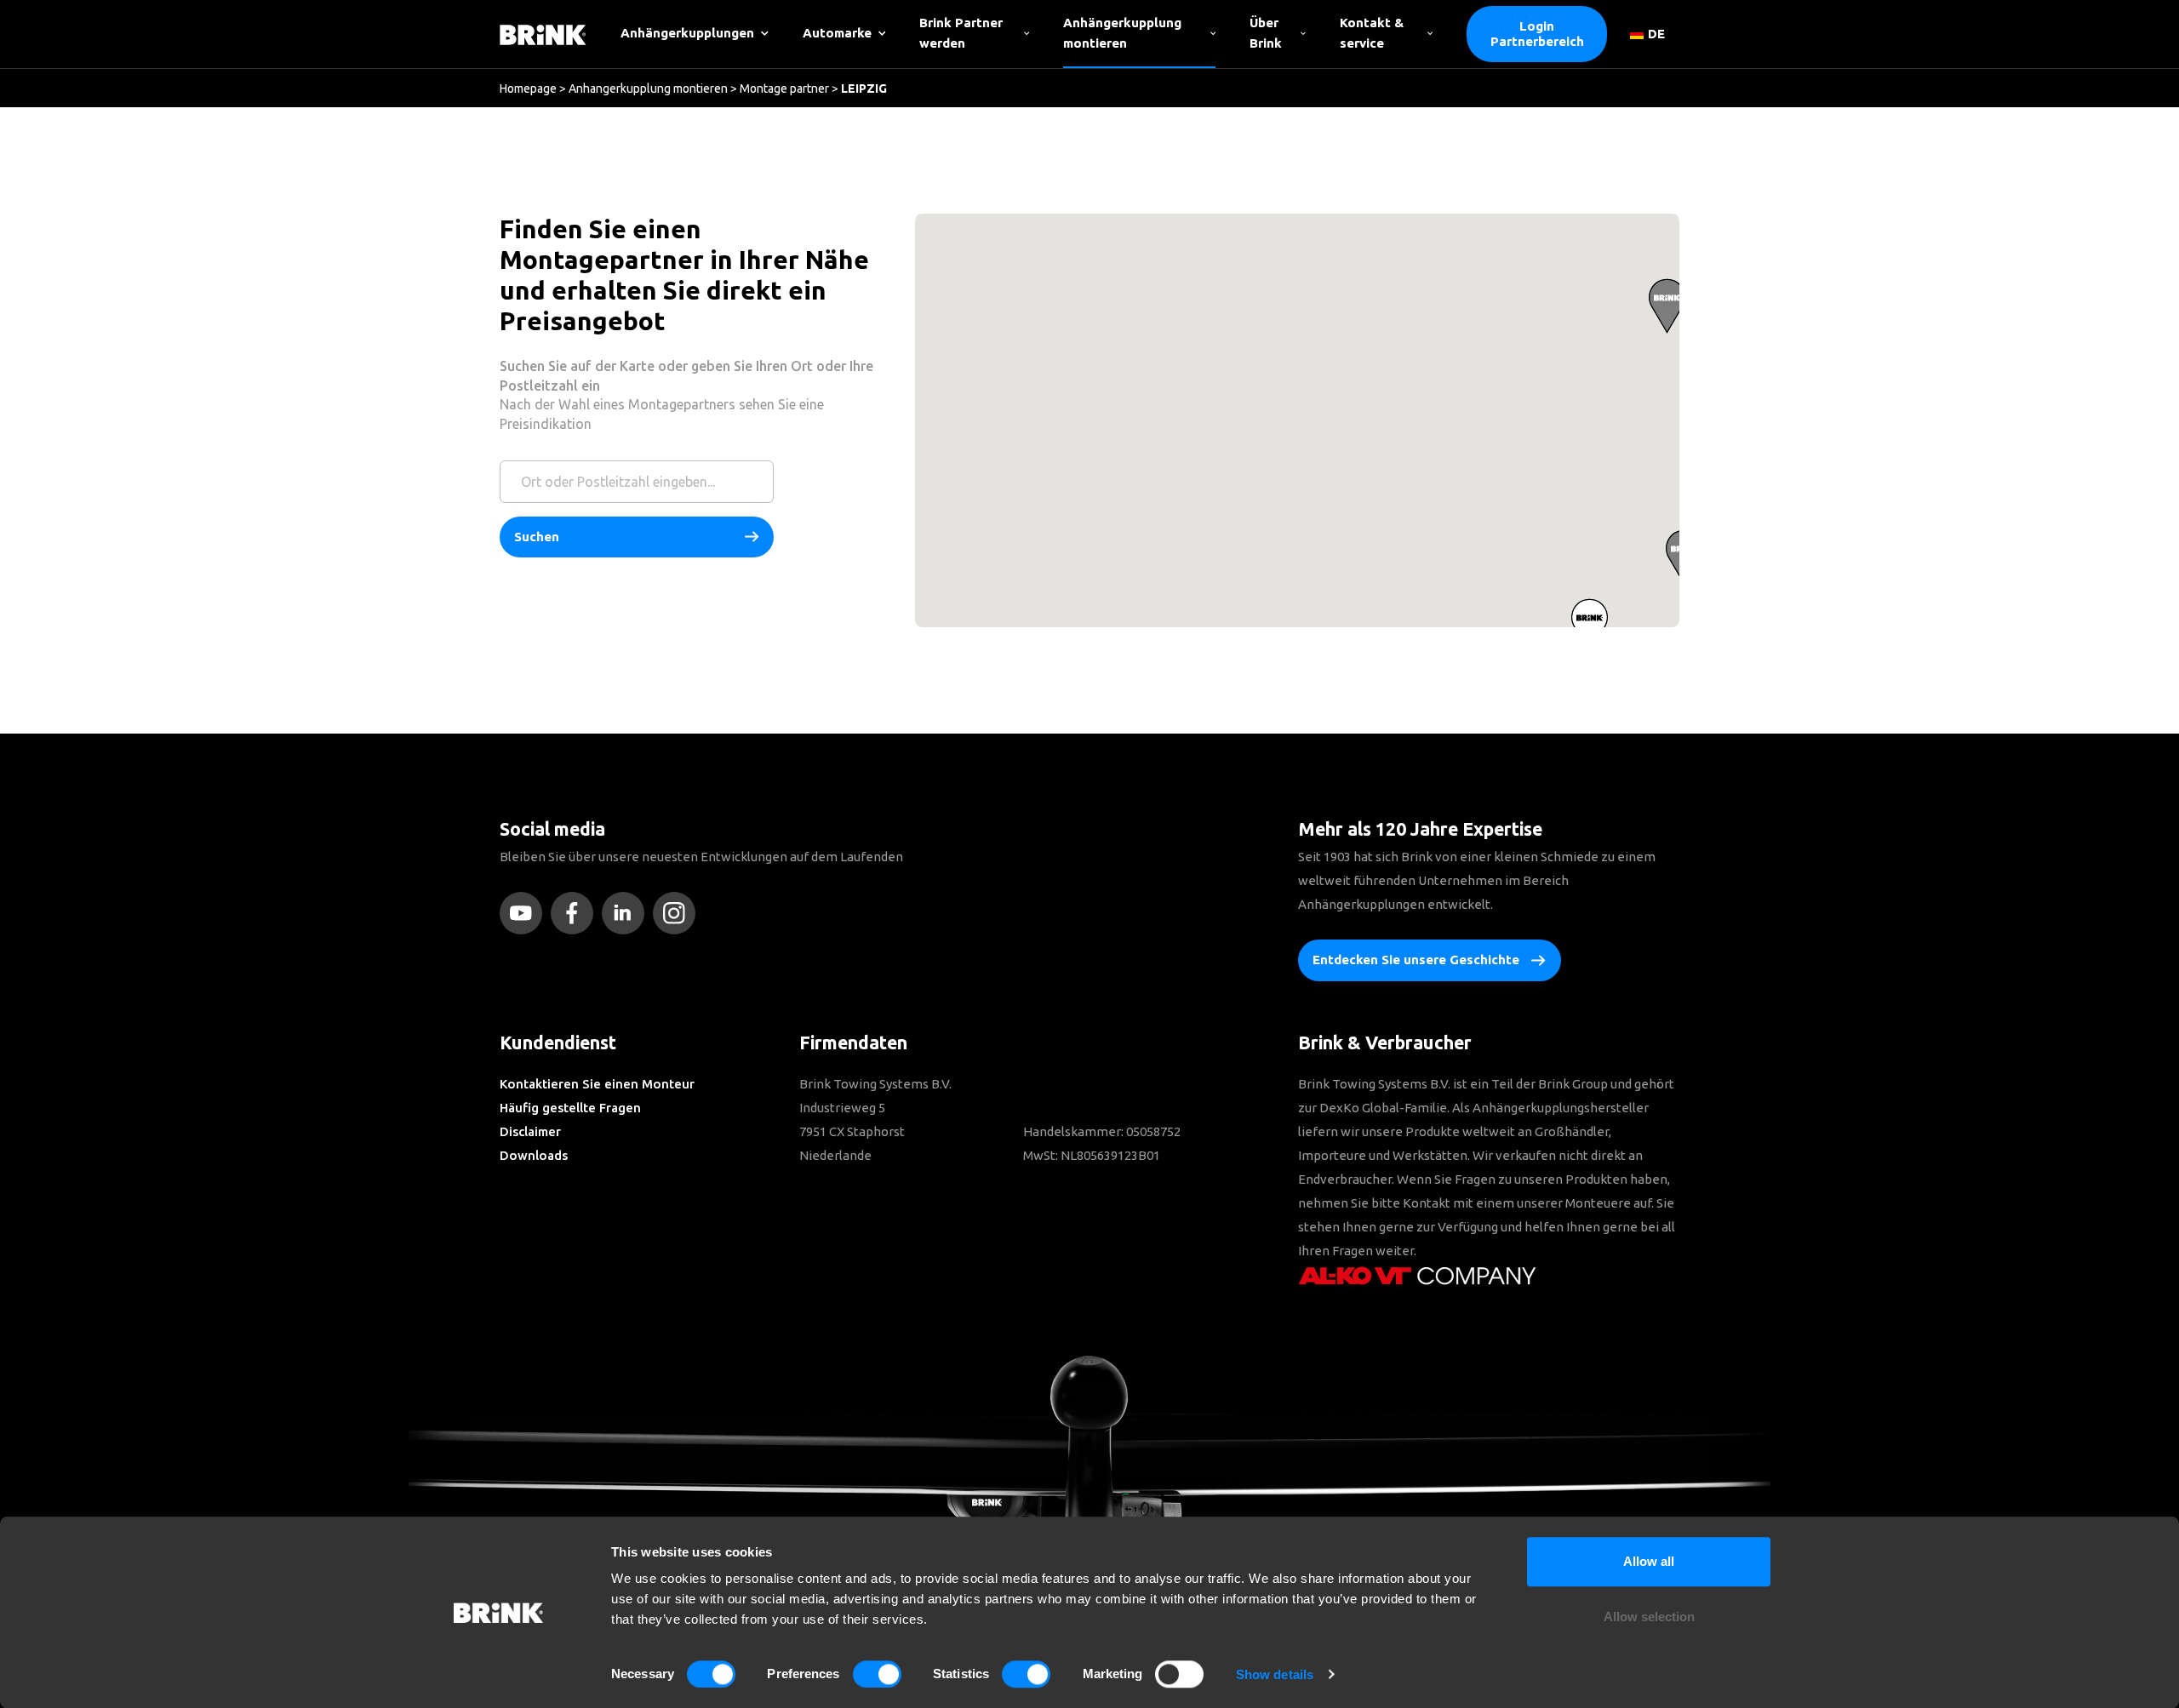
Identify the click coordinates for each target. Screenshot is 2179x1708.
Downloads (534, 1155)
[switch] (877, 1674)
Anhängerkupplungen (687, 33)
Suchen (537, 537)
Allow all (1649, 1561)
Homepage (528, 89)
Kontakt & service (1372, 33)
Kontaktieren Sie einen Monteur (597, 1084)
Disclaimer (530, 1131)
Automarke (837, 33)
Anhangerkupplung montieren (648, 89)
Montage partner (784, 89)
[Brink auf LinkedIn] (627, 913)
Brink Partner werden (961, 33)
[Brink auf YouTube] (525, 913)
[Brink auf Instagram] (678, 913)
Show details (1275, 1674)
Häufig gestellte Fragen (570, 1108)
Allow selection (1649, 1617)
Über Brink (1266, 33)
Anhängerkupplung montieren (1122, 33)
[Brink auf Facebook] (576, 913)
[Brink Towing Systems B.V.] (543, 34)
